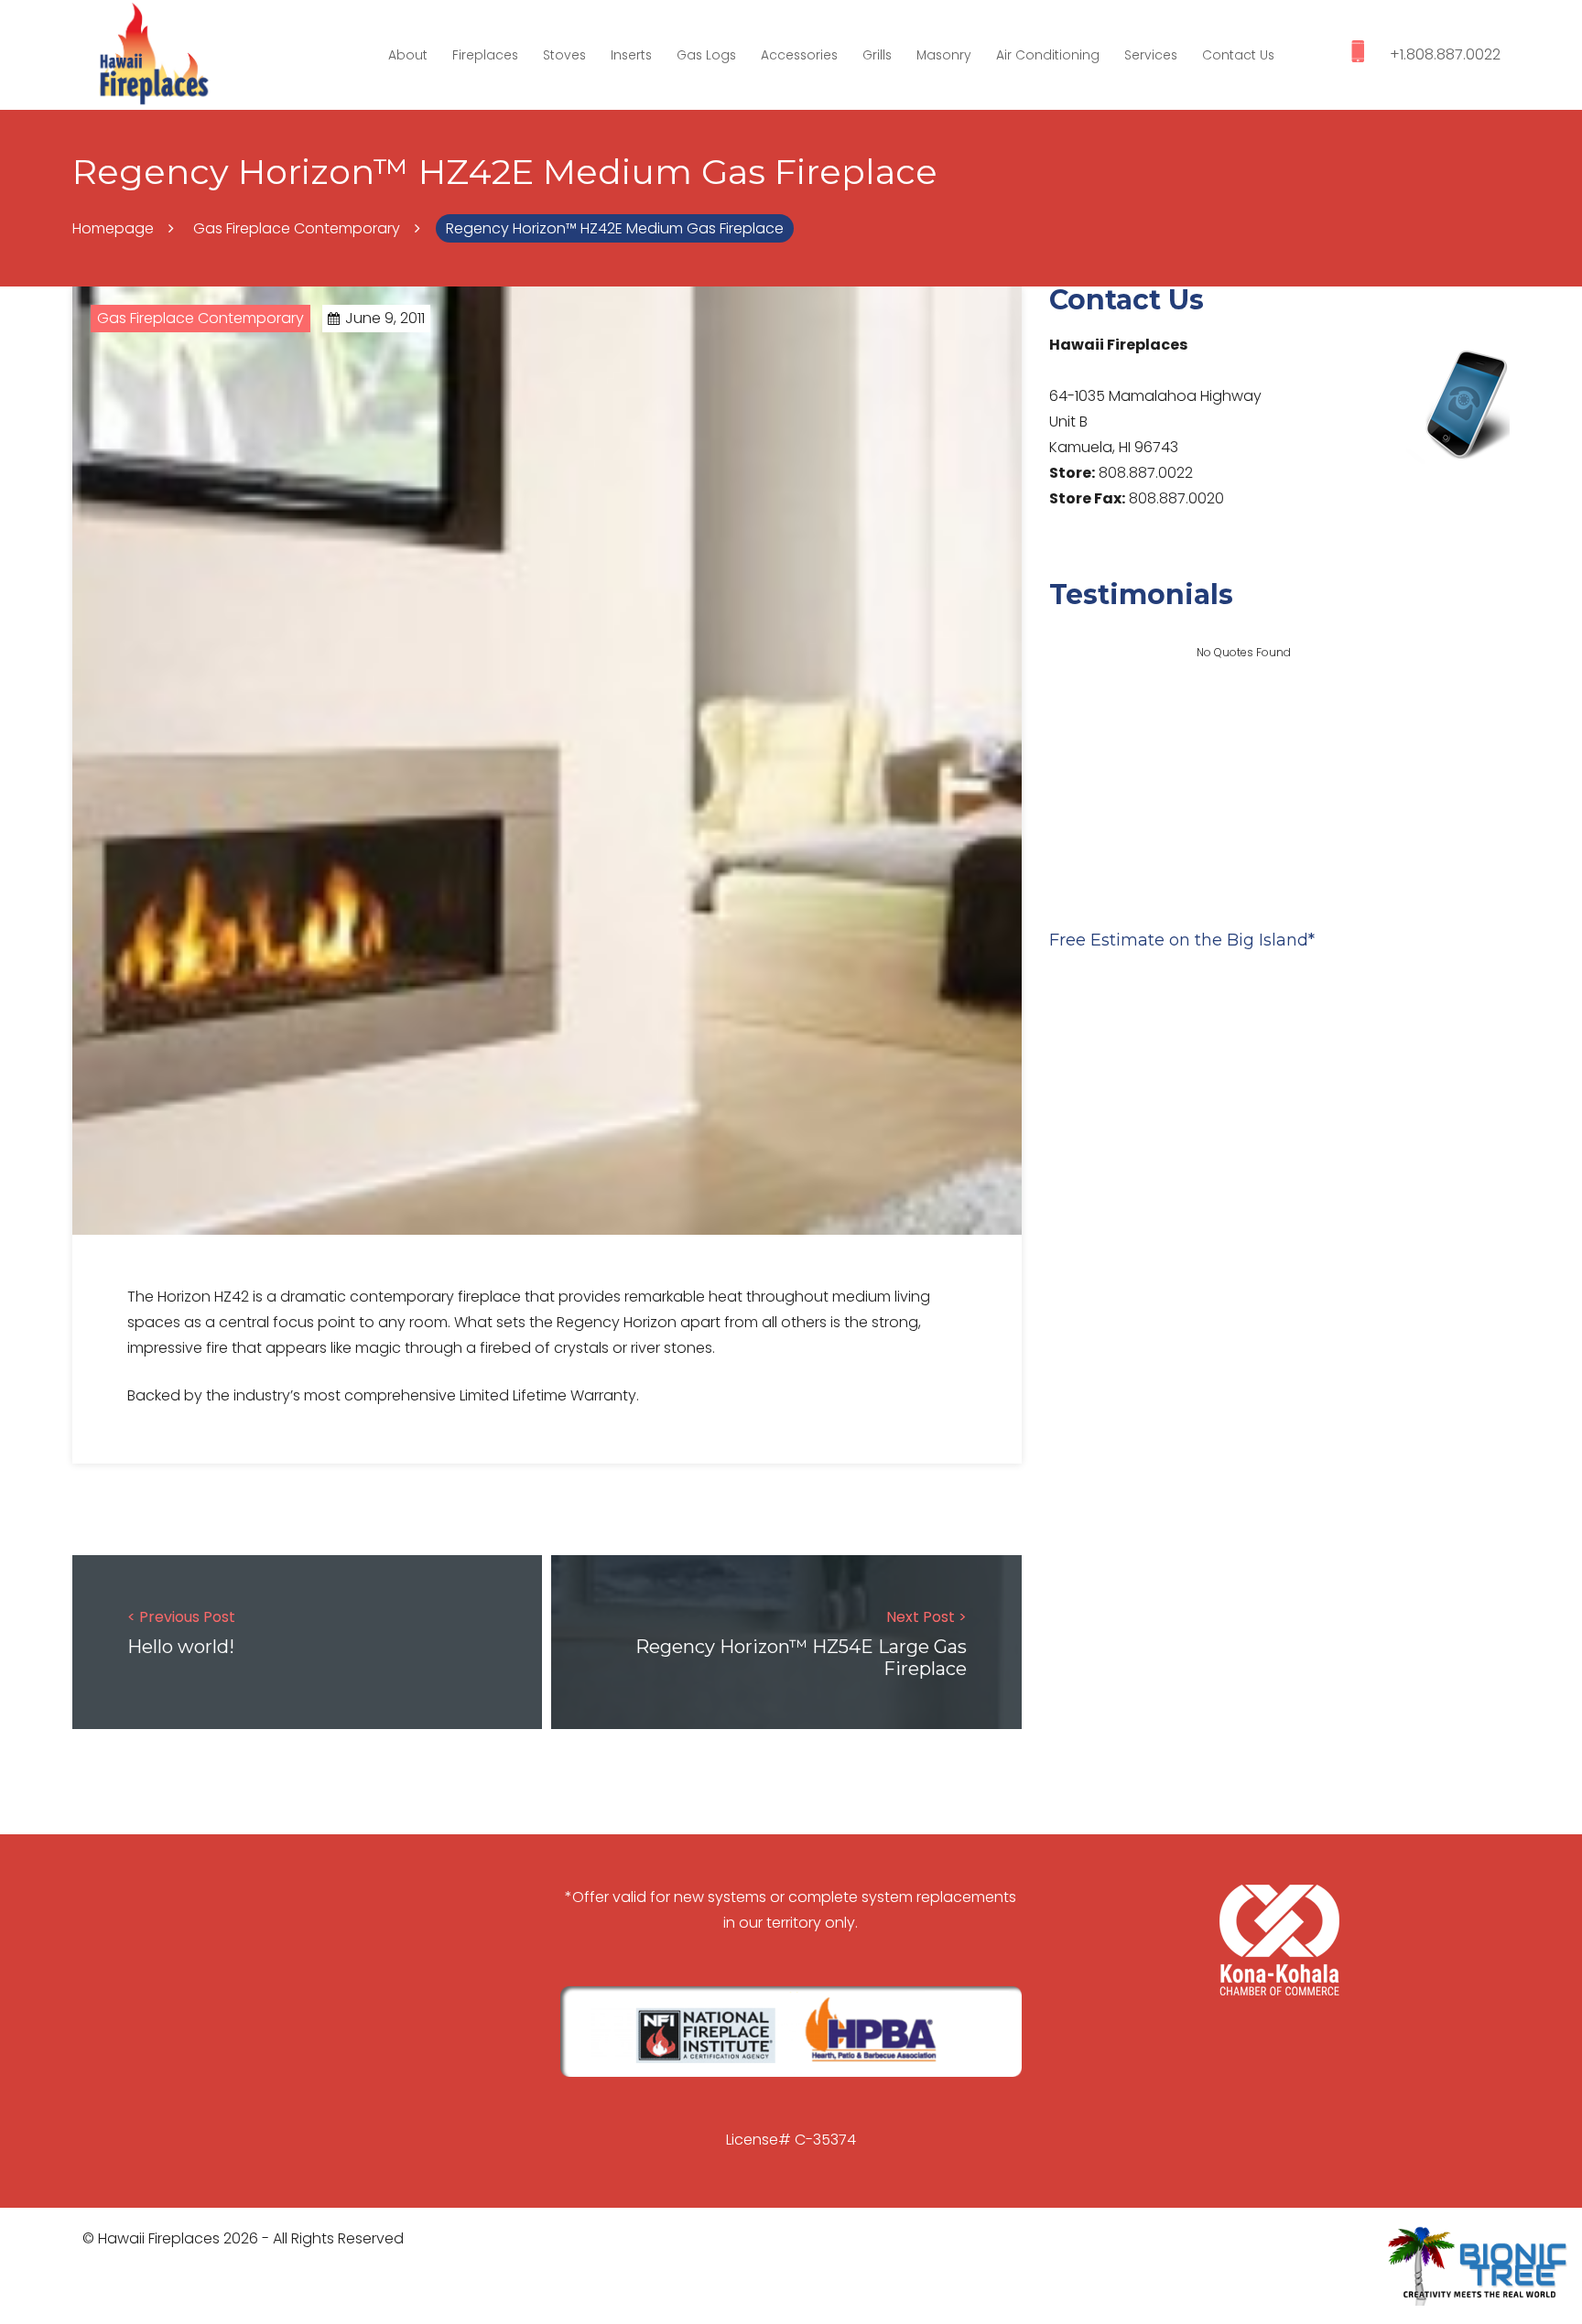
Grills (877, 55)
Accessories (799, 55)
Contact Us (1238, 55)
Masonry (944, 55)
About (408, 55)
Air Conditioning (1048, 55)
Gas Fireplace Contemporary (297, 228)
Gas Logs (706, 55)
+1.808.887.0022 (1445, 54)
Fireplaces (485, 55)
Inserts (631, 55)
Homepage (113, 228)
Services (1151, 55)
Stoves (564, 55)
